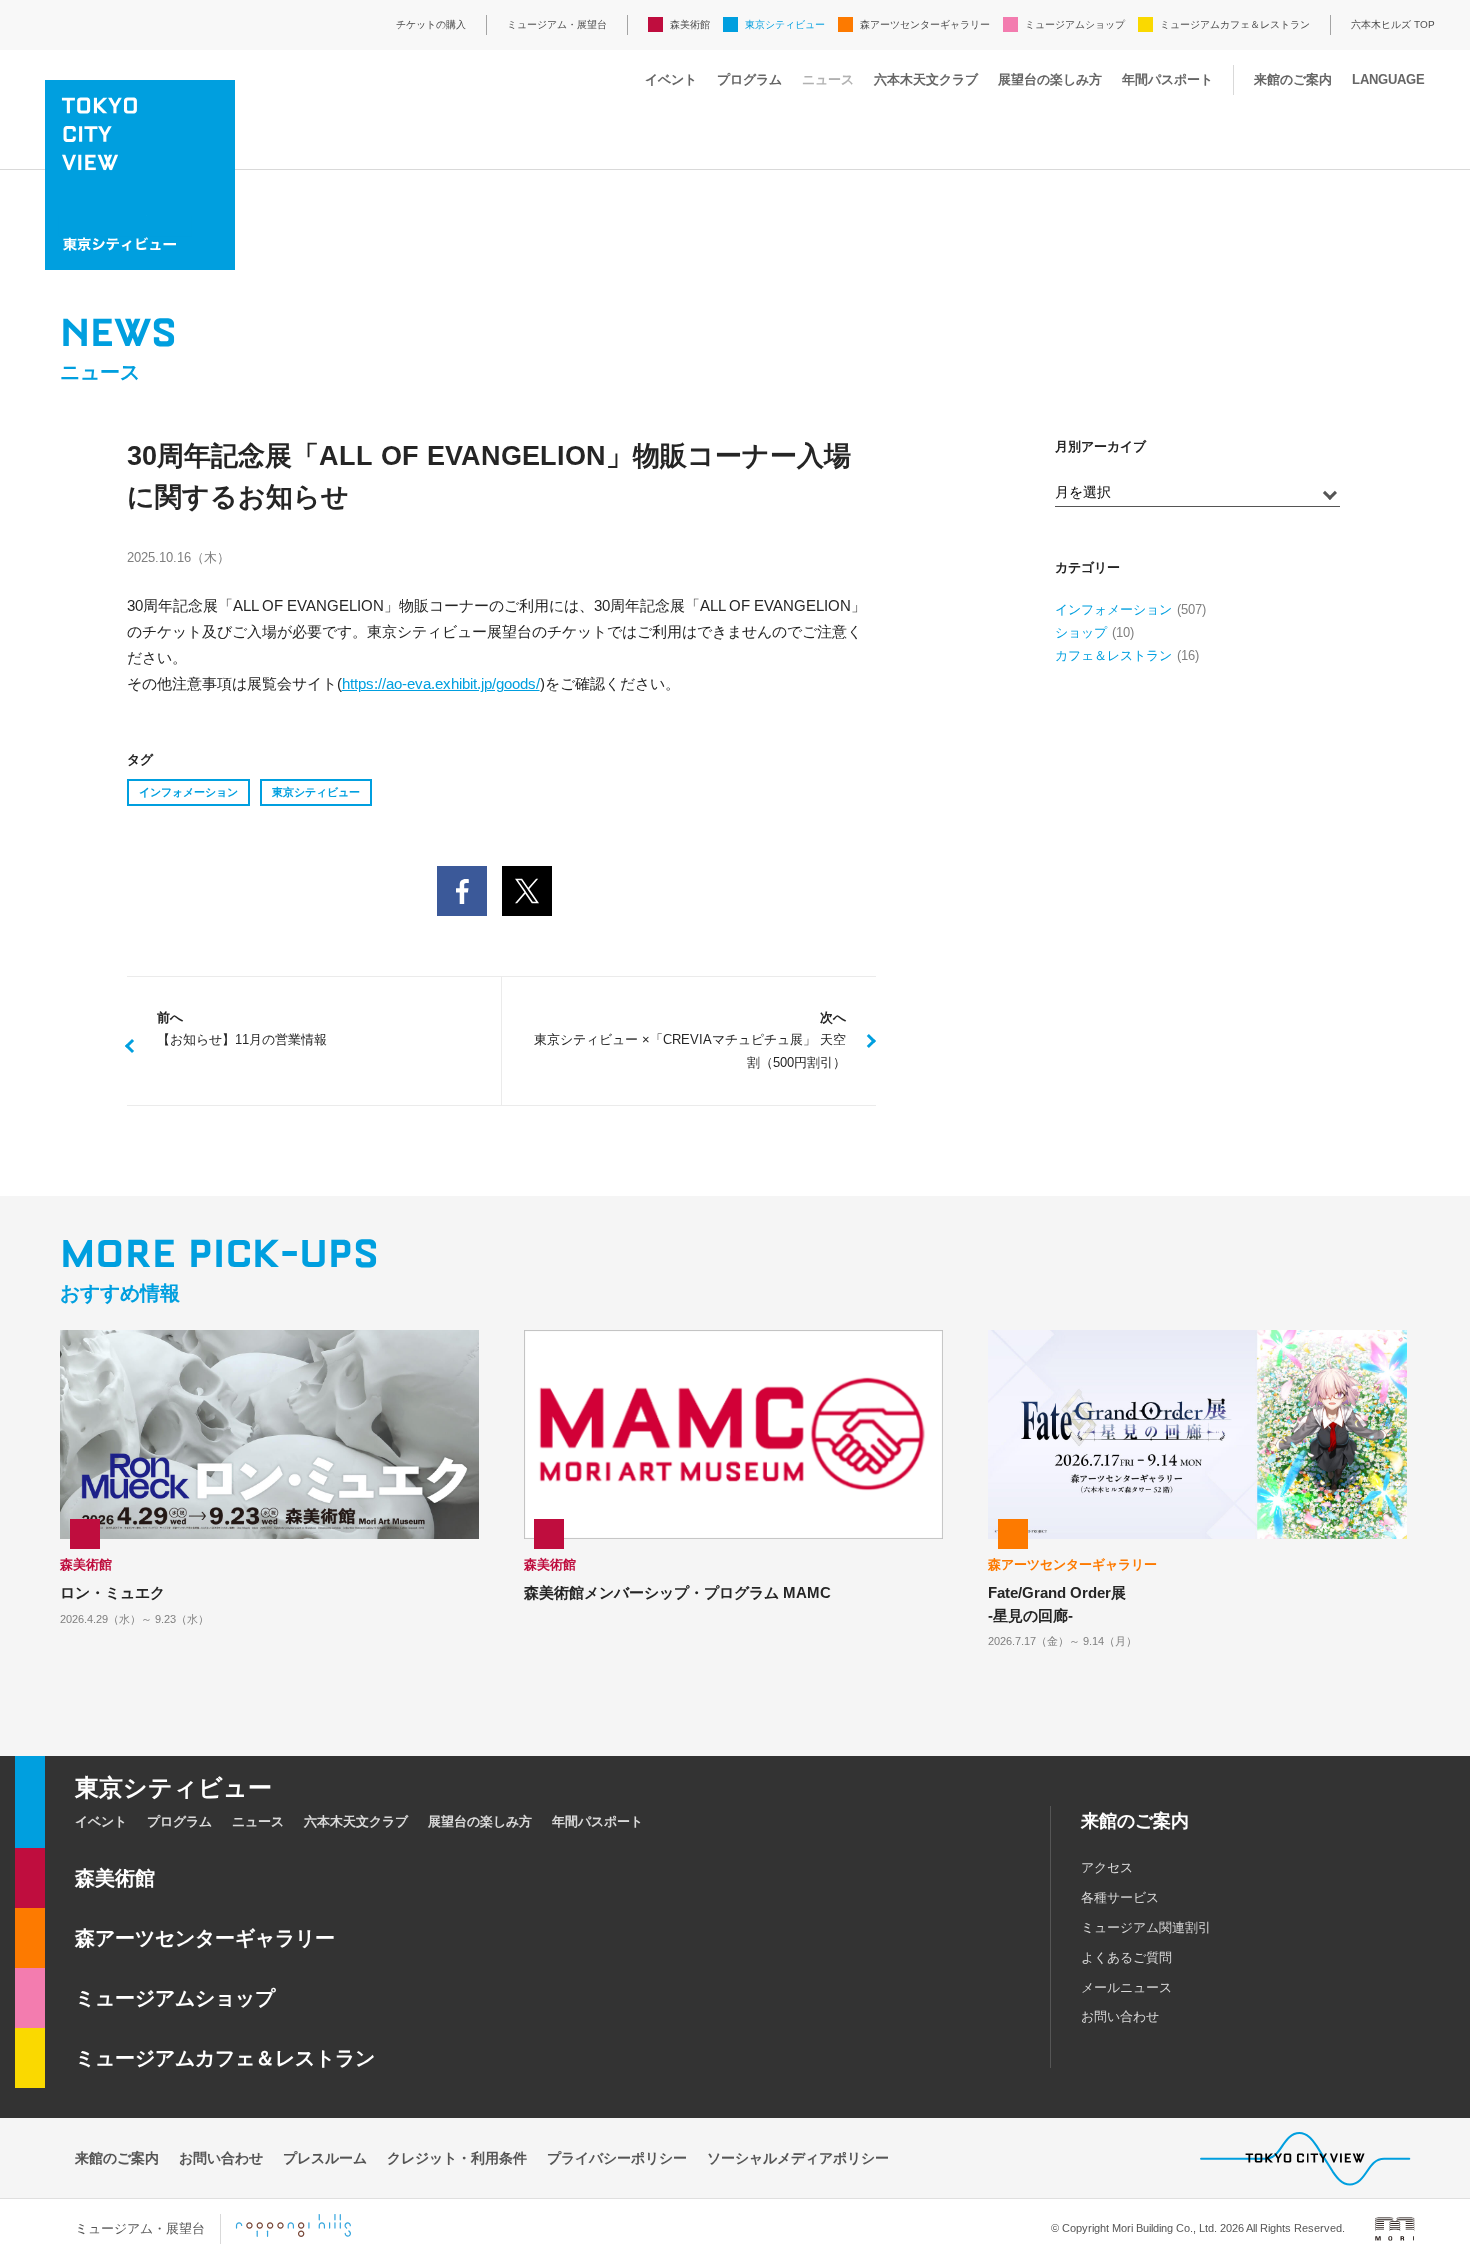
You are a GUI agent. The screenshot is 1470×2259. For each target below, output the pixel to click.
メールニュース (1126, 1987)
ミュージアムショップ (1075, 24)
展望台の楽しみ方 (1050, 79)
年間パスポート (1167, 79)
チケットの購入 (431, 24)
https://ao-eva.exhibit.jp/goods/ (441, 683)
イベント (671, 79)
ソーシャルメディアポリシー (798, 2158)
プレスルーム (325, 2158)
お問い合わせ (1120, 2016)
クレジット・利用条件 (457, 2158)
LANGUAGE (1388, 79)
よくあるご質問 (1126, 1957)
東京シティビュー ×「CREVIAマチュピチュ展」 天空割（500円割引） (690, 1040)
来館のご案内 (1293, 79)
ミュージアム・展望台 (557, 24)
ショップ (1081, 632)
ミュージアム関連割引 (1146, 1927)
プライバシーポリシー (617, 2158)
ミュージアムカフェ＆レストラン (1235, 24)
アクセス (1107, 1867)
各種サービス (1120, 1897)
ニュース (828, 79)
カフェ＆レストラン (1113, 655)
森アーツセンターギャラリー (925, 24)
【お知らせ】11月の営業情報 (242, 1029)
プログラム (749, 79)
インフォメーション (188, 792)
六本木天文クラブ (926, 79)
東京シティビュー (785, 24)
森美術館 (690, 24)
